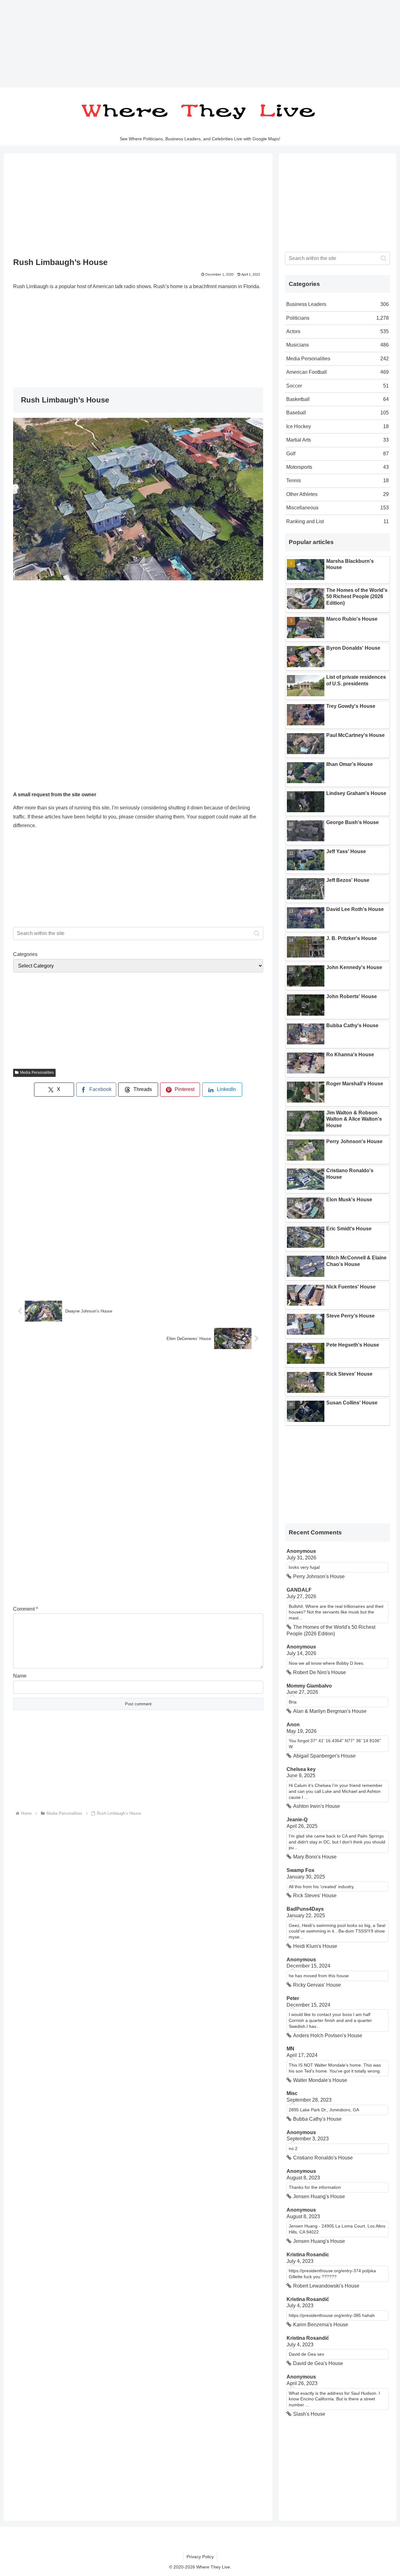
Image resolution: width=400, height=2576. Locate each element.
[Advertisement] (187, 44)
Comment (25, 1609)
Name (20, 1676)
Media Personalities (37, 1073)
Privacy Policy (200, 2557)
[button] (257, 933)
